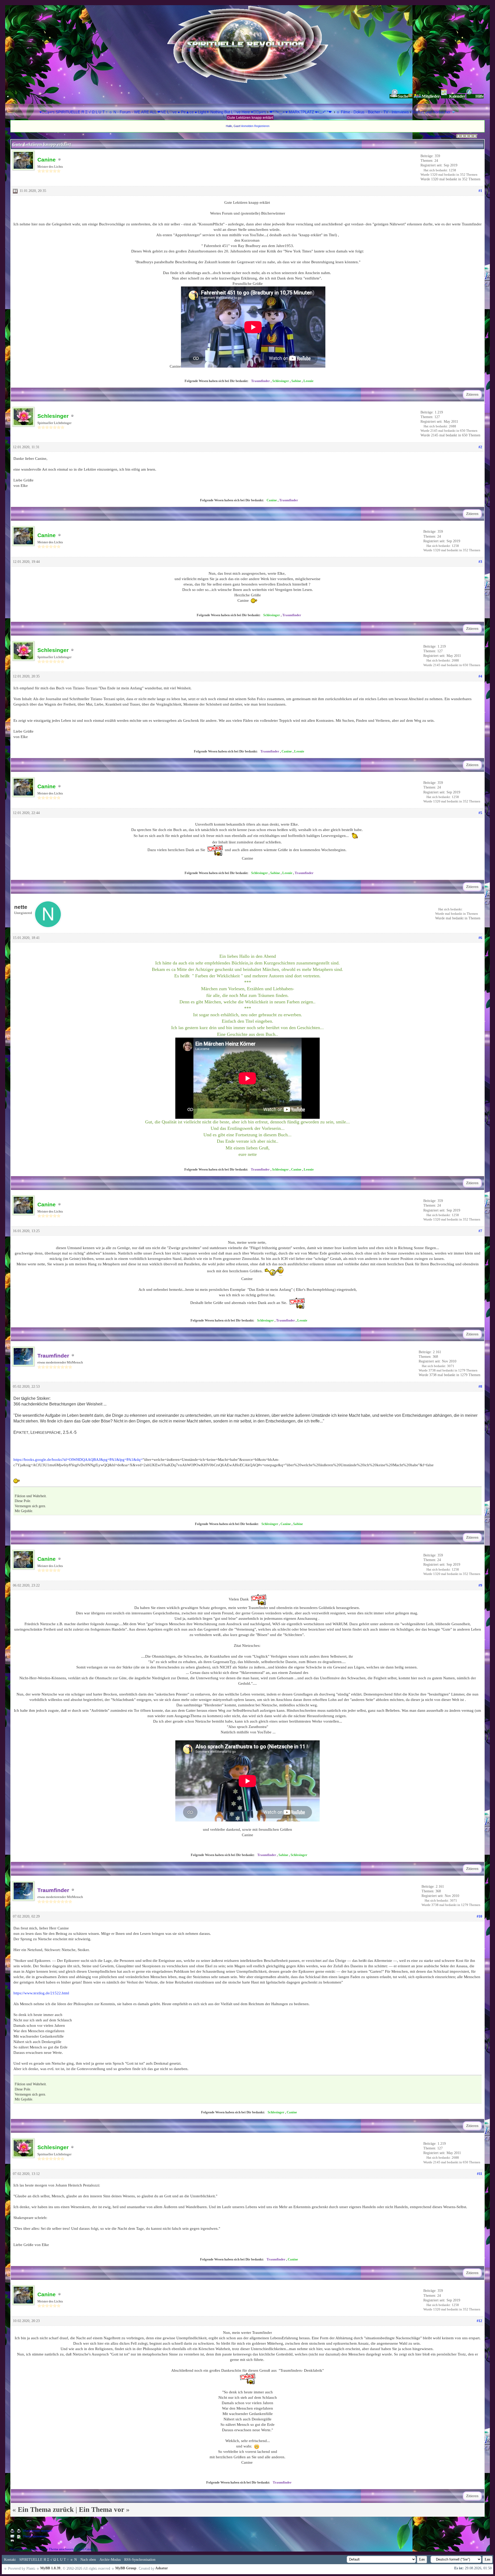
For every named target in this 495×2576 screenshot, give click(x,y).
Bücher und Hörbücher (431, 112)
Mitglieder (431, 96)
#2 (480, 447)
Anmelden (247, 126)
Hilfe (480, 96)
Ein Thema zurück (46, 2510)
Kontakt (10, 2560)
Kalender (457, 96)
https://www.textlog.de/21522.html (41, 1993)
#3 (480, 562)
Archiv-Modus (110, 2560)
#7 (480, 1231)
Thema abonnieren (35, 2536)
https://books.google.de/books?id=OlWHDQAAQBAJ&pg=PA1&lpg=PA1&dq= (78, 1460)
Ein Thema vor (102, 2510)
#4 (480, 676)
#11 (480, 2174)
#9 (480, 1585)
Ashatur (162, 2568)
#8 (480, 1387)
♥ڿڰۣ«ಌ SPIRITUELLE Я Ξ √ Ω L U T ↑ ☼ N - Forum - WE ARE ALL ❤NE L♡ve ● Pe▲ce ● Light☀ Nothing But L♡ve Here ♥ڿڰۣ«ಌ (153, 112)
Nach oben (88, 2560)
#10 (479, 1916)
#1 (480, 191)
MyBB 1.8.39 (50, 2568)
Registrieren (262, 126)
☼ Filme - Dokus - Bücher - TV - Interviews (373, 112)
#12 (479, 2321)
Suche (403, 96)
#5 (480, 813)
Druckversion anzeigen (38, 2531)
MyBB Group (126, 2568)
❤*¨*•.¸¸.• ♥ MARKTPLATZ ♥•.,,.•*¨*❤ (301, 112)
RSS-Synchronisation (140, 2560)
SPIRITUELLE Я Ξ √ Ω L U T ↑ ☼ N (48, 2560)
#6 (480, 938)
